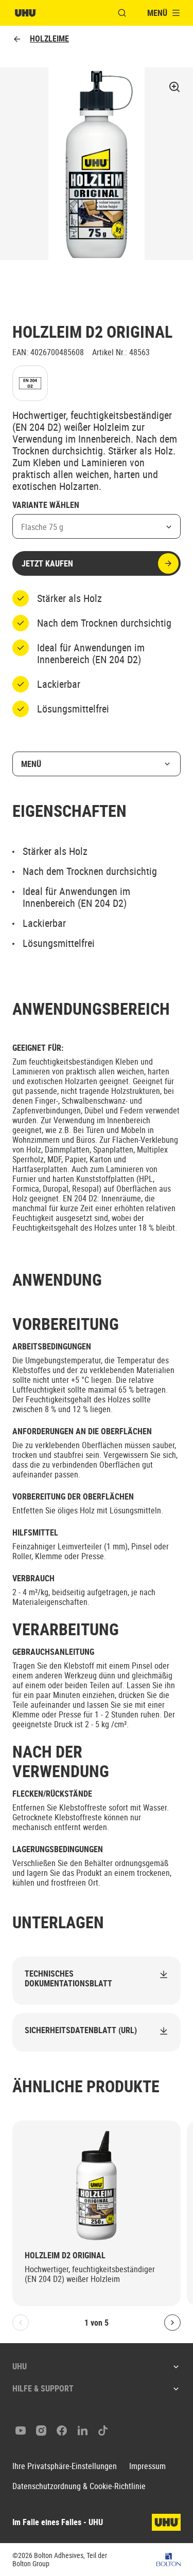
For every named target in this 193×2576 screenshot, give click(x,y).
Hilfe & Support (43, 2388)
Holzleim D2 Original (65, 2255)
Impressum (147, 2466)
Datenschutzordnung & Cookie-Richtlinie (79, 2486)
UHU (20, 2366)
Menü (31, 764)
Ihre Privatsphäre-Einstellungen (65, 2466)
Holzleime (49, 39)
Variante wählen (46, 505)
